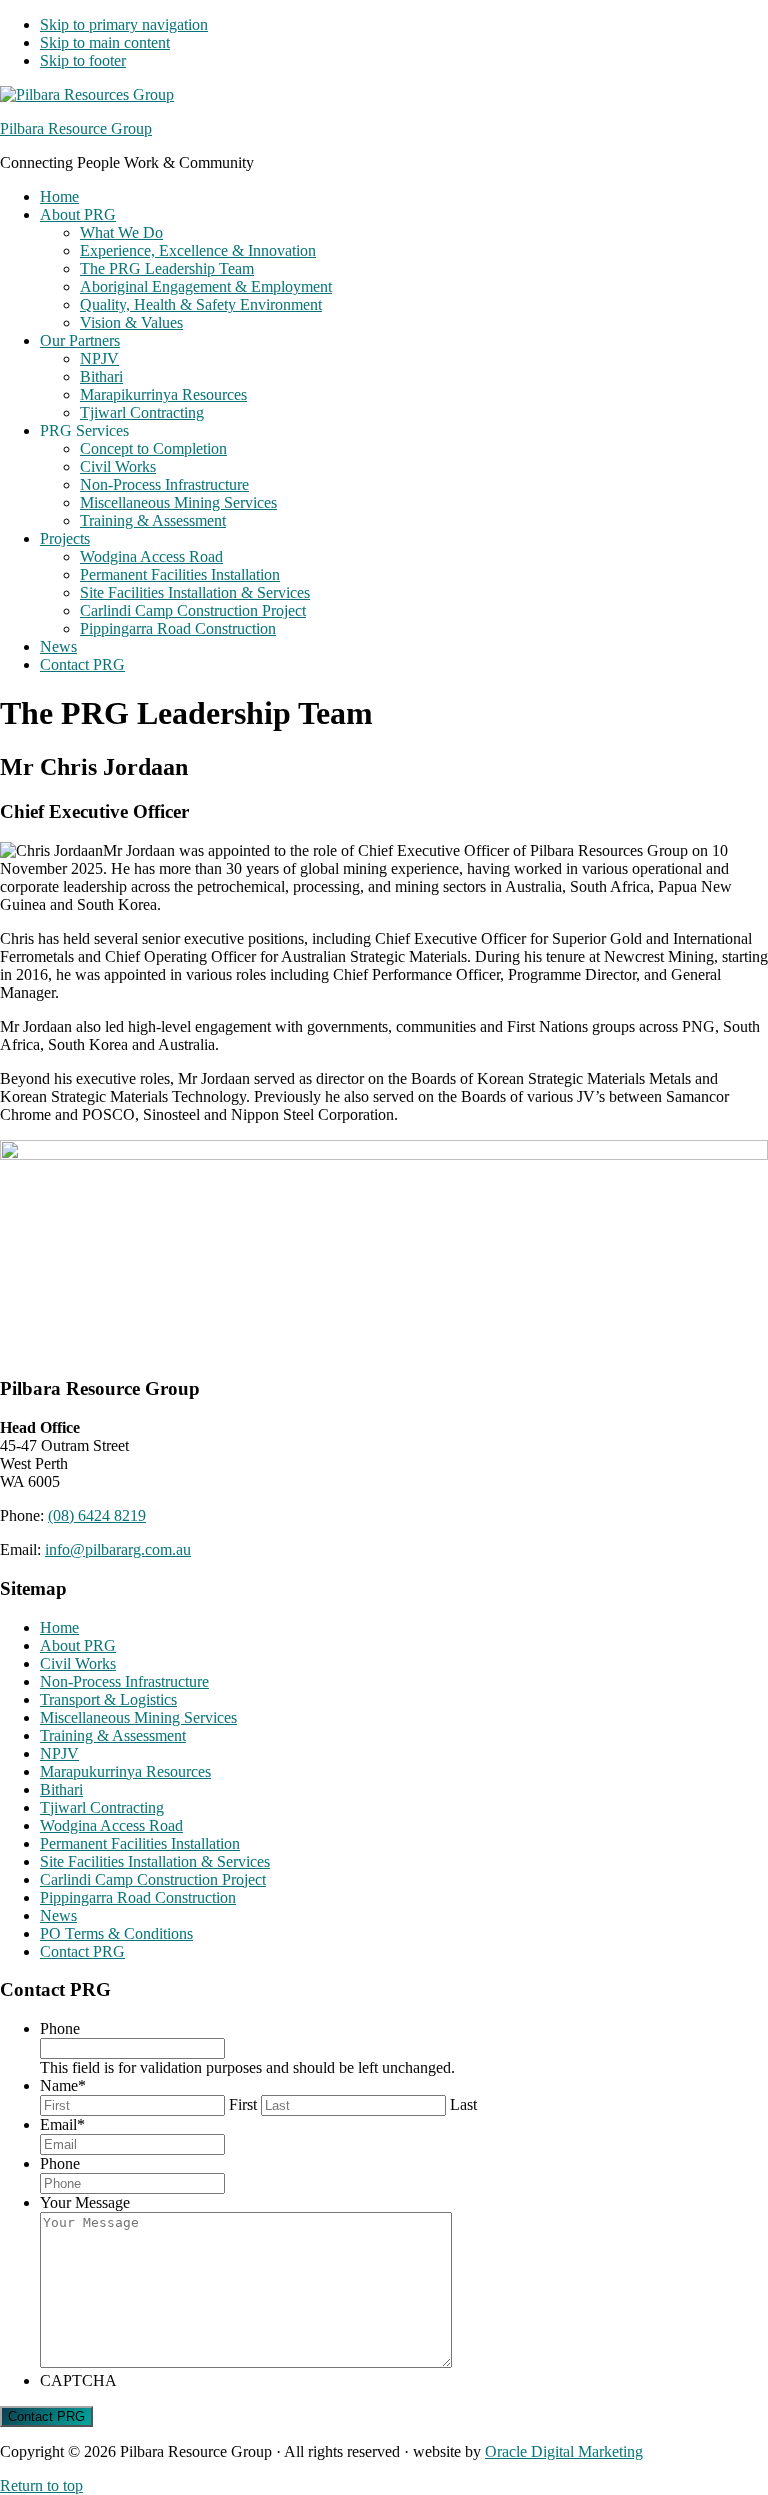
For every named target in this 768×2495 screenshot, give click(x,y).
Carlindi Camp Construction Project (153, 1879)
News (58, 1915)
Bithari (61, 1789)
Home (59, 1627)
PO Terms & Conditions (116, 1933)
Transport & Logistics (108, 1699)
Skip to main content (105, 42)
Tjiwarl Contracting (102, 1807)
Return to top (41, 2485)
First (243, 2104)
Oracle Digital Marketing (564, 2451)
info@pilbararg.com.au (118, 1549)
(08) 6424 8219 (97, 1515)
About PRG (78, 1645)
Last (463, 2104)
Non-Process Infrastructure (124, 1681)
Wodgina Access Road (111, 1825)
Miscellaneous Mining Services (138, 1717)
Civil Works (78, 1663)
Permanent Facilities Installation (140, 1843)
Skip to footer (83, 60)
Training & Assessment (113, 1735)
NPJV (59, 1753)
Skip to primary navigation (124, 24)
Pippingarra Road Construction (138, 1897)
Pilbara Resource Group (76, 128)
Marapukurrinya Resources (125, 1771)
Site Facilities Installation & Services (155, 1861)
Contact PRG (82, 1951)
